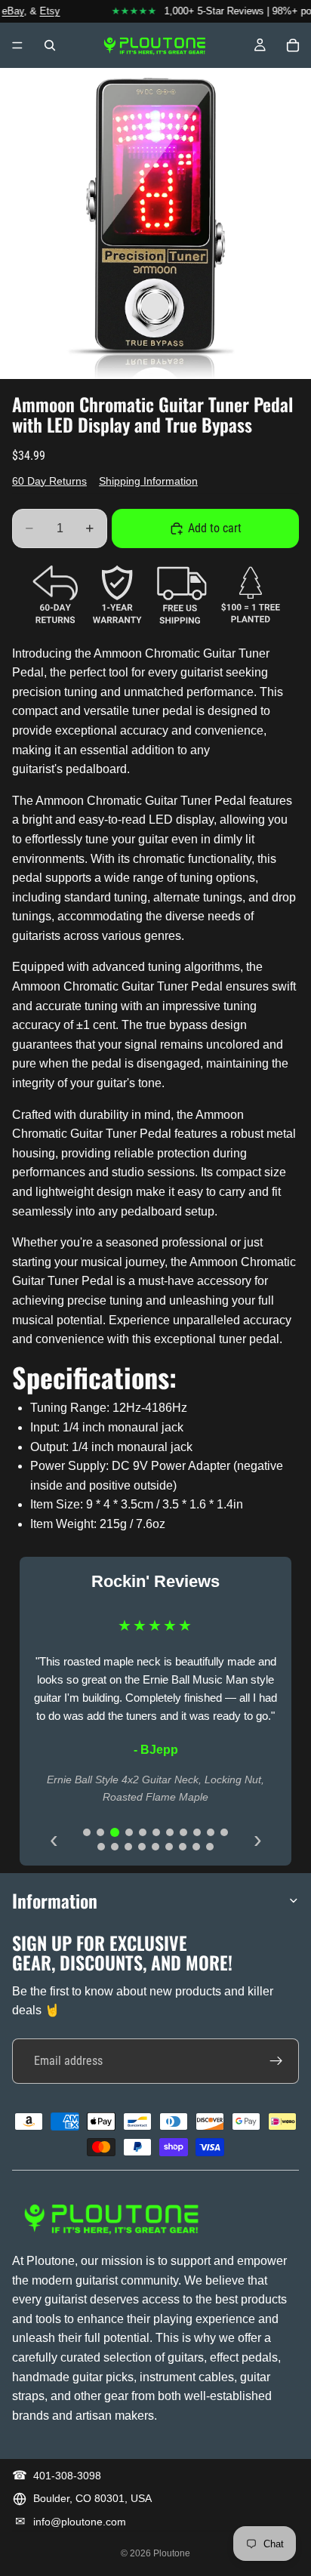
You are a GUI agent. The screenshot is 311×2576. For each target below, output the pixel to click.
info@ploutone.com (80, 2522)
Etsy (43, 11)
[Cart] (293, 45)
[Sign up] (276, 2061)
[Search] (50, 45)
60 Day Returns (49, 481)
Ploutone (172, 2553)
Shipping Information (148, 481)
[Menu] (17, 45)
